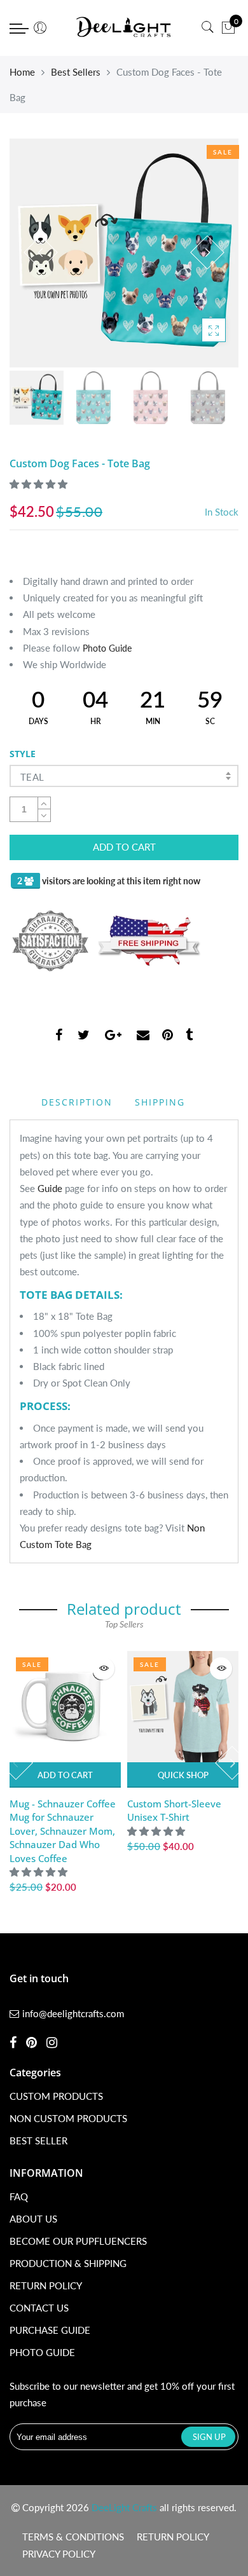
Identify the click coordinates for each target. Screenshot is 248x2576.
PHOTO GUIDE (42, 2352)
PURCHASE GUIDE (50, 2330)
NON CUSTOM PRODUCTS (68, 2118)
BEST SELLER (38, 2141)
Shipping (160, 1102)
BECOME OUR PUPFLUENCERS (78, 2241)
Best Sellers (76, 72)
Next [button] (207, 252)
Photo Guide (107, 648)
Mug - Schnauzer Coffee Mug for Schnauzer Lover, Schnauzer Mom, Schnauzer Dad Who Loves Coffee (63, 1831)
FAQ (19, 2196)
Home (22, 72)
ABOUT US (33, 2219)
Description (77, 1102)
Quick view (103, 1668)
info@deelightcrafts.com (73, 2013)
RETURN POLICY (46, 2285)
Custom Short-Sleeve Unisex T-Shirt (174, 1810)
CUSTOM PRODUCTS (56, 2096)
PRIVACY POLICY (59, 2554)
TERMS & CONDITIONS (73, 2537)
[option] (124, 253)
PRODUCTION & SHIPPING (68, 2263)
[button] (40, 484)
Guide (50, 1188)
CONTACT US (39, 2308)
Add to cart (65, 1775)
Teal (32, 777)
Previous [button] (41, 252)
